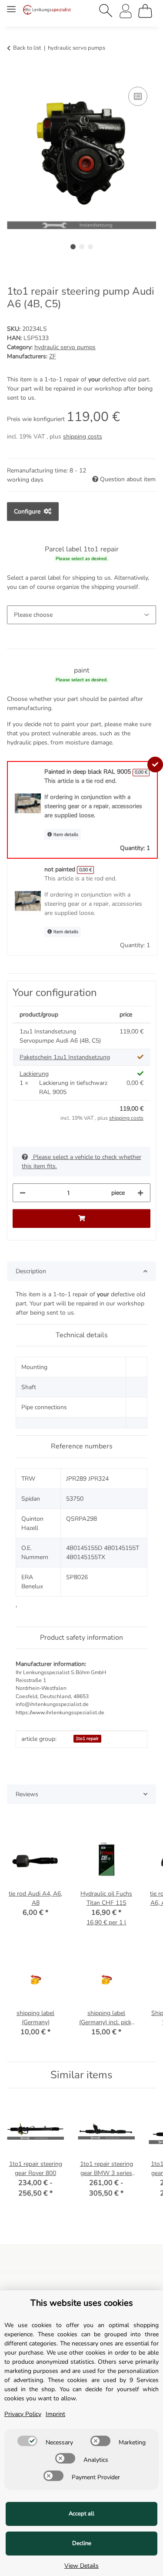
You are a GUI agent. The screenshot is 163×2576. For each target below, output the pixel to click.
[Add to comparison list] (138, 96)
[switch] (27, 2441)
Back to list (27, 48)
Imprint (55, 2414)
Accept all (81, 2514)
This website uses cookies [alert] (82, 2303)
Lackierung (34, 1074)
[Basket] (145, 11)
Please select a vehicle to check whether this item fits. (81, 1162)
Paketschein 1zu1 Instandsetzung (65, 1057)
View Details (81, 2566)
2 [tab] (82, 247)
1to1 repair (87, 1738)
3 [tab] (90, 247)
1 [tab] (73, 247)
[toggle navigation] (11, 5)
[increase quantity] (140, 1193)
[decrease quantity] (23, 1193)
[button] (106, 11)
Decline (82, 2543)
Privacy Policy (23, 2414)
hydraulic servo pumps (65, 347)
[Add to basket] (14, 75)
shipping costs (83, 437)
